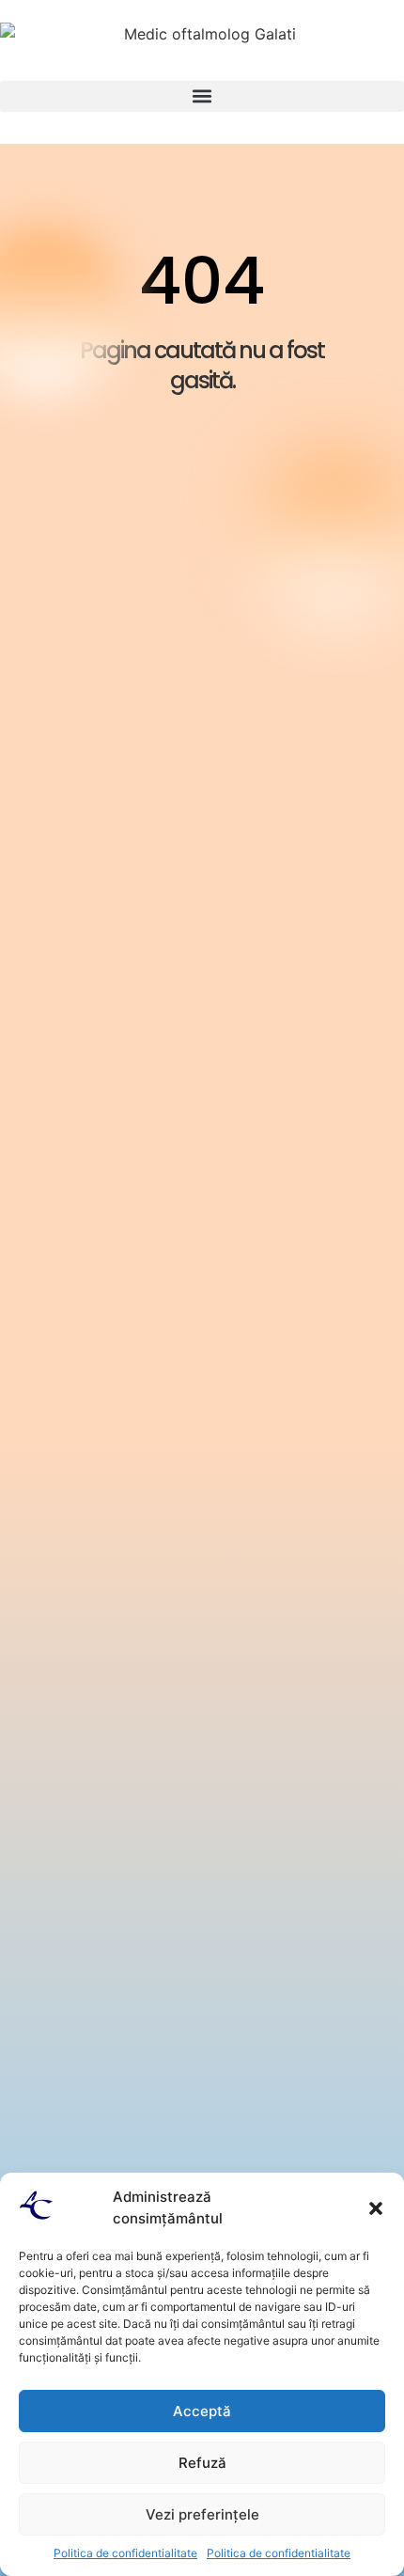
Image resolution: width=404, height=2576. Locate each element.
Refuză (202, 2463)
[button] (376, 2208)
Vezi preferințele (202, 2514)
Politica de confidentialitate (125, 2553)
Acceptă (202, 2411)
